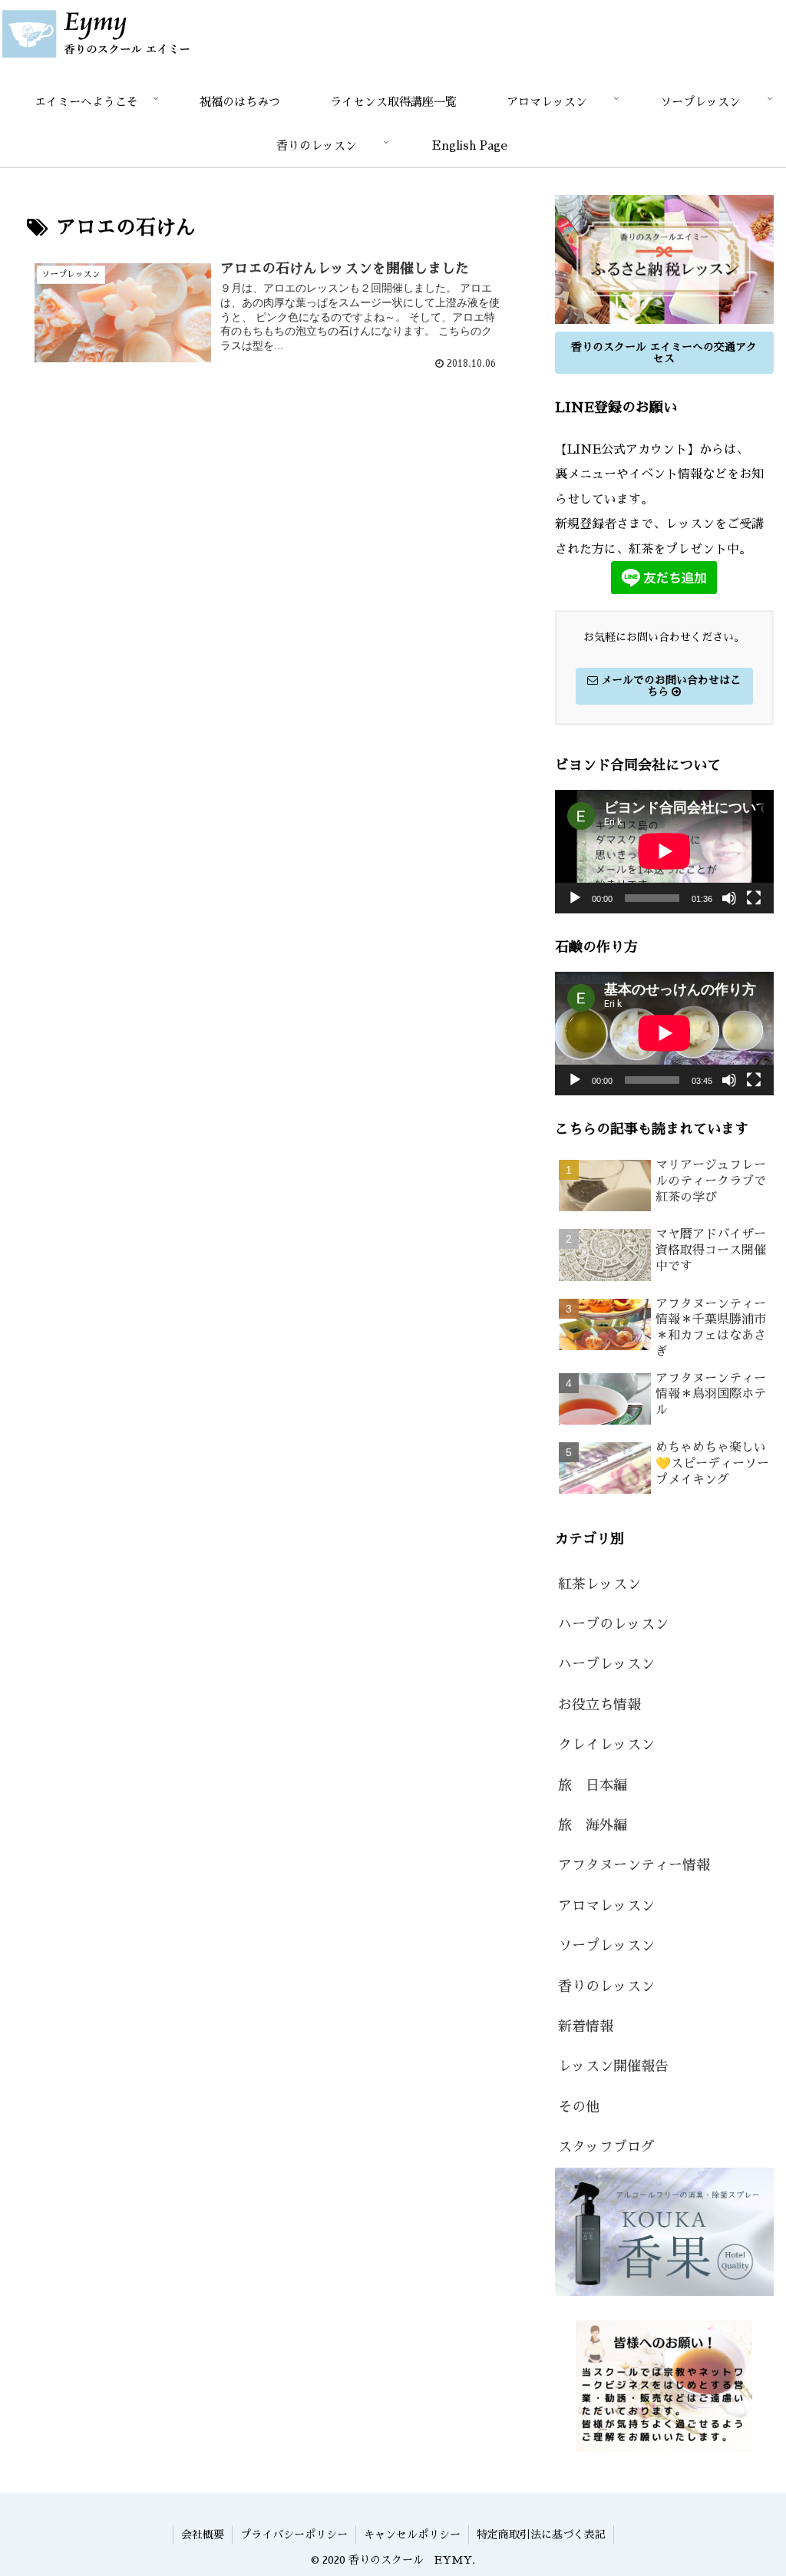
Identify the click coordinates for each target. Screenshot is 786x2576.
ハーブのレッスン (613, 1624)
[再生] (575, 898)
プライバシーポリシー (294, 2535)
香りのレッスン (606, 1986)
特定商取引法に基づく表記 (541, 2535)
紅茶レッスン (599, 1584)
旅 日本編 (593, 1785)
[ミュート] (729, 898)
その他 (579, 2107)
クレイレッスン (606, 1745)
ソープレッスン (606, 1946)
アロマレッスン (606, 1906)
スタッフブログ (606, 2147)
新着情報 (586, 2026)
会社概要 (203, 2535)
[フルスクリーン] (754, 898)
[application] (664, 851)
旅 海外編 (593, 1825)
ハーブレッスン (606, 1664)
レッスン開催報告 (613, 2066)
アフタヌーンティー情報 (634, 1865)
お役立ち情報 (599, 1705)
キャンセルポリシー (412, 2535)
